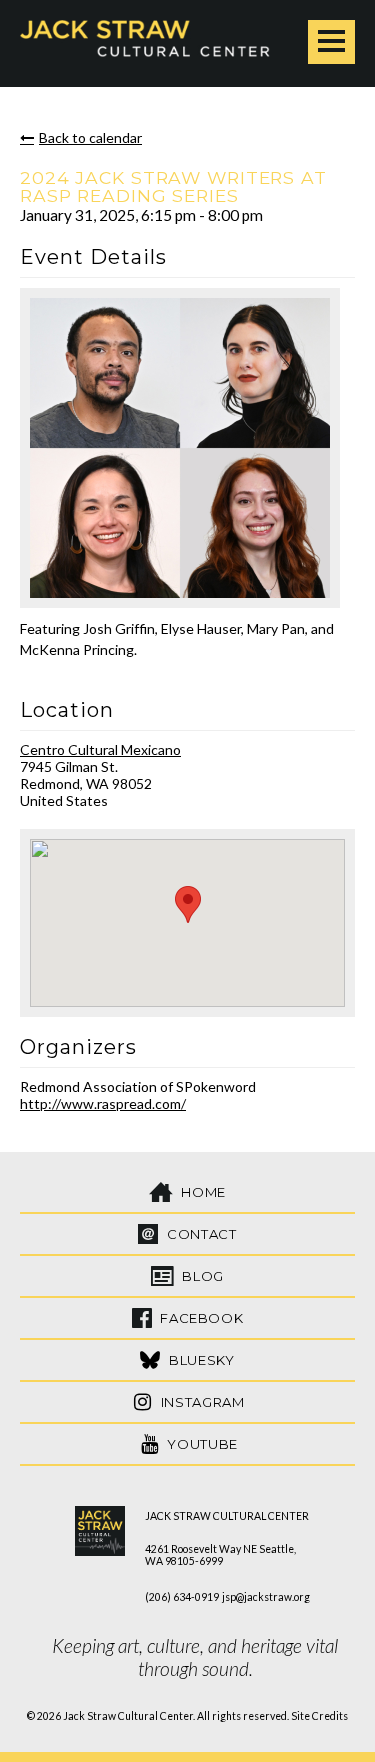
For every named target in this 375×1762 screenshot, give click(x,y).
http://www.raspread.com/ (103, 1103)
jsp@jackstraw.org (266, 1597)
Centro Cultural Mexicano (100, 749)
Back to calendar (90, 137)
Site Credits (319, 1716)
